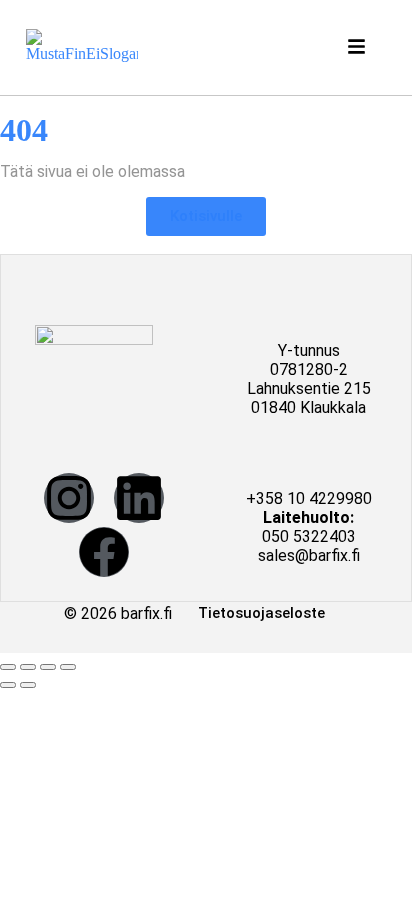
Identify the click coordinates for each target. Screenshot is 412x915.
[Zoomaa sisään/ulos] (8, 667)
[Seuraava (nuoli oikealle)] (28, 685)
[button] (359, 47)
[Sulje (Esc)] (68, 667)
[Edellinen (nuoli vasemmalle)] (8, 685)
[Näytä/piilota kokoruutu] (28, 667)
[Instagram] (69, 498)
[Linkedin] (139, 498)
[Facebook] (104, 552)
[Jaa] (48, 667)
